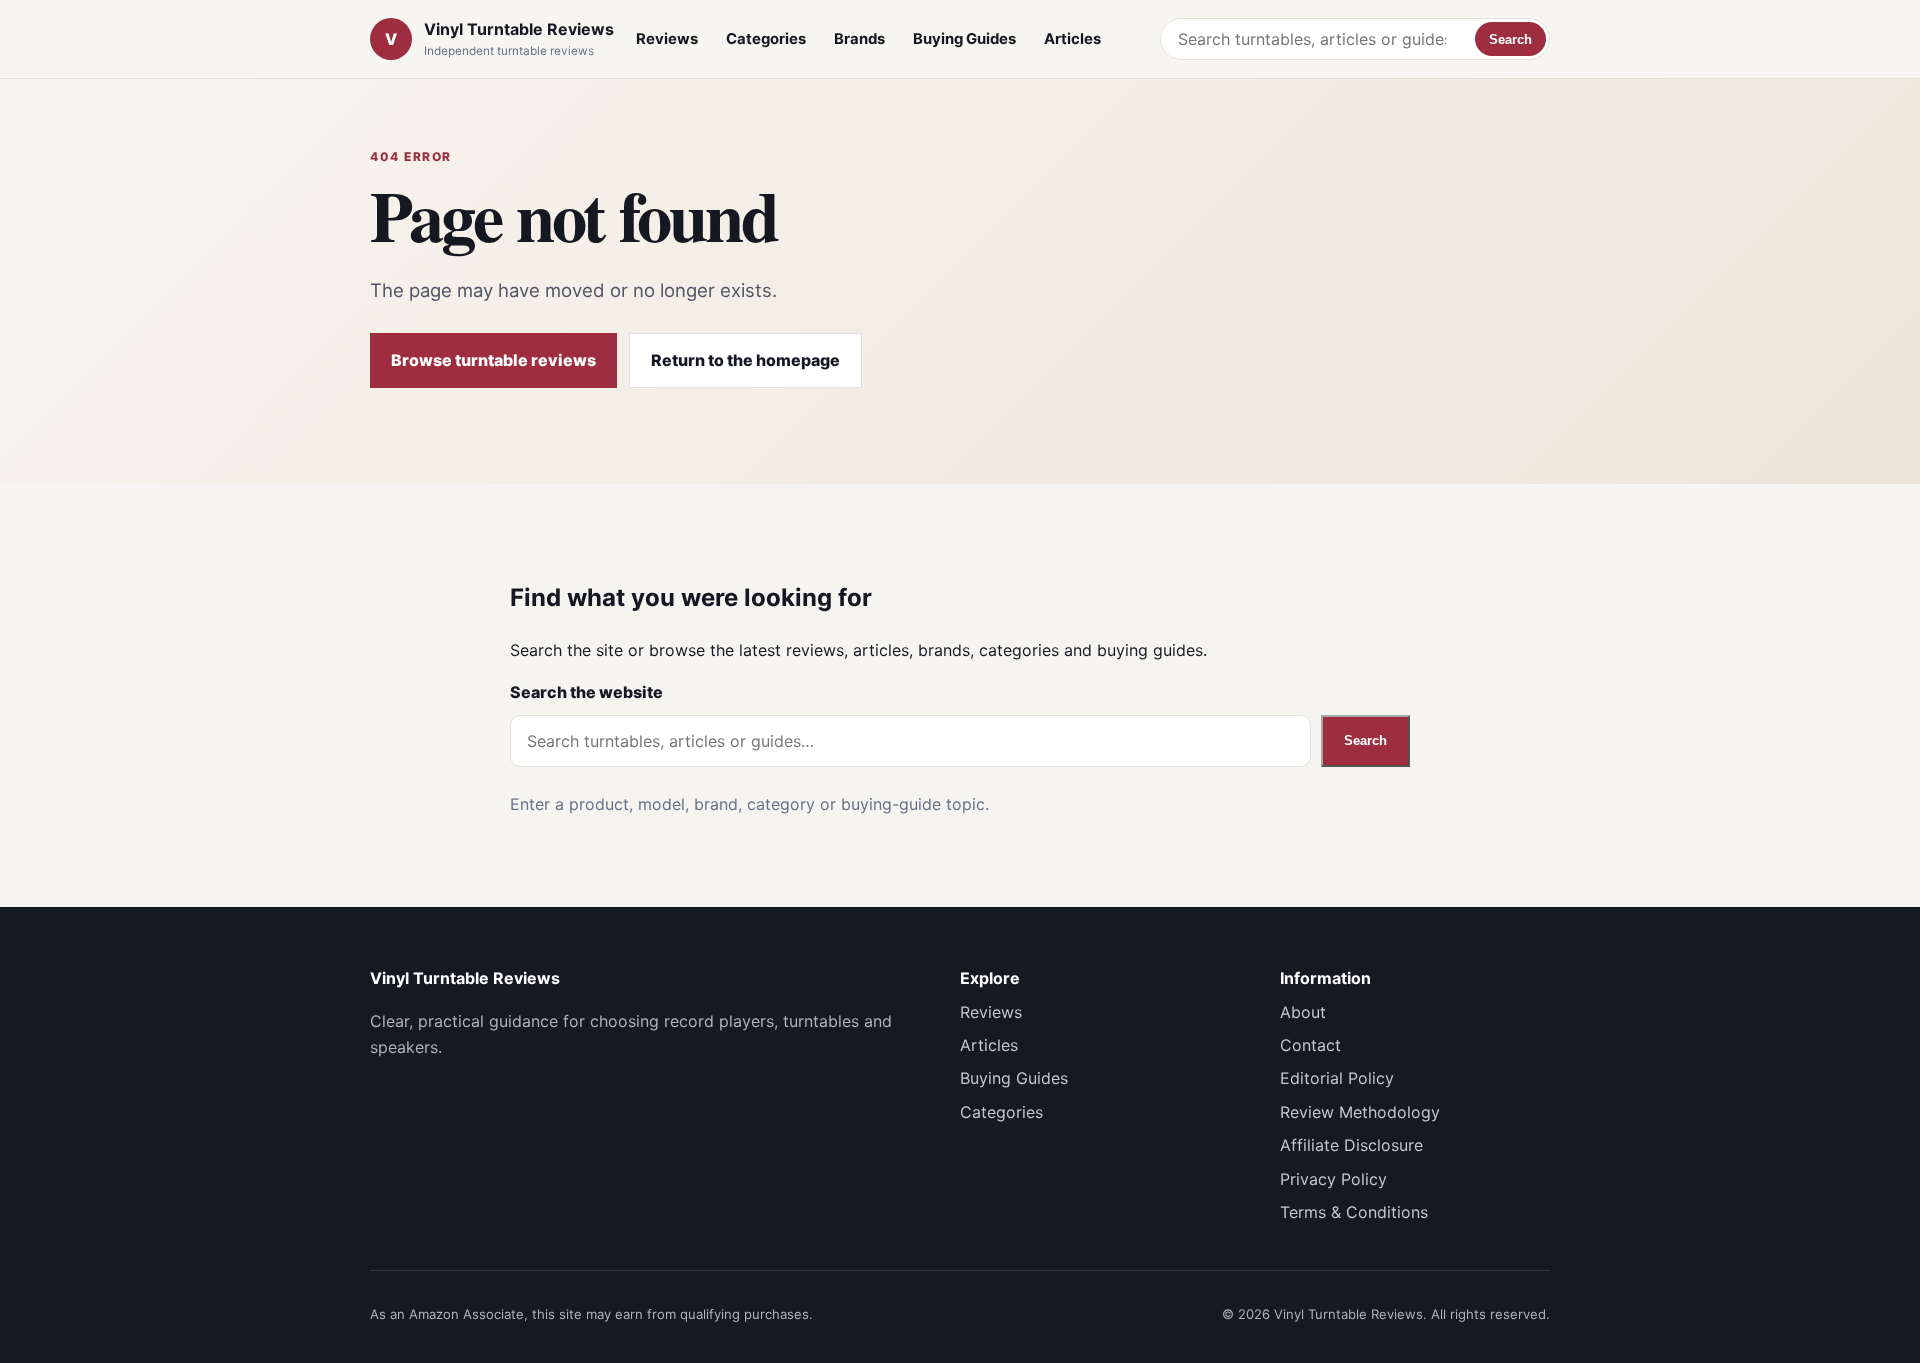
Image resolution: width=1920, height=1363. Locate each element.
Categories (766, 39)
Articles (1072, 39)
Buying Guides (964, 39)
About (1303, 1012)
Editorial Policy (1337, 1078)
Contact (1310, 1045)
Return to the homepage (745, 360)
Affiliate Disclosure (1351, 1145)
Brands (859, 39)
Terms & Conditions (1354, 1212)
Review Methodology (1360, 1112)
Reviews (667, 39)
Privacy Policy (1333, 1179)
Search (1510, 39)
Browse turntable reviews (493, 360)
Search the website (586, 692)
